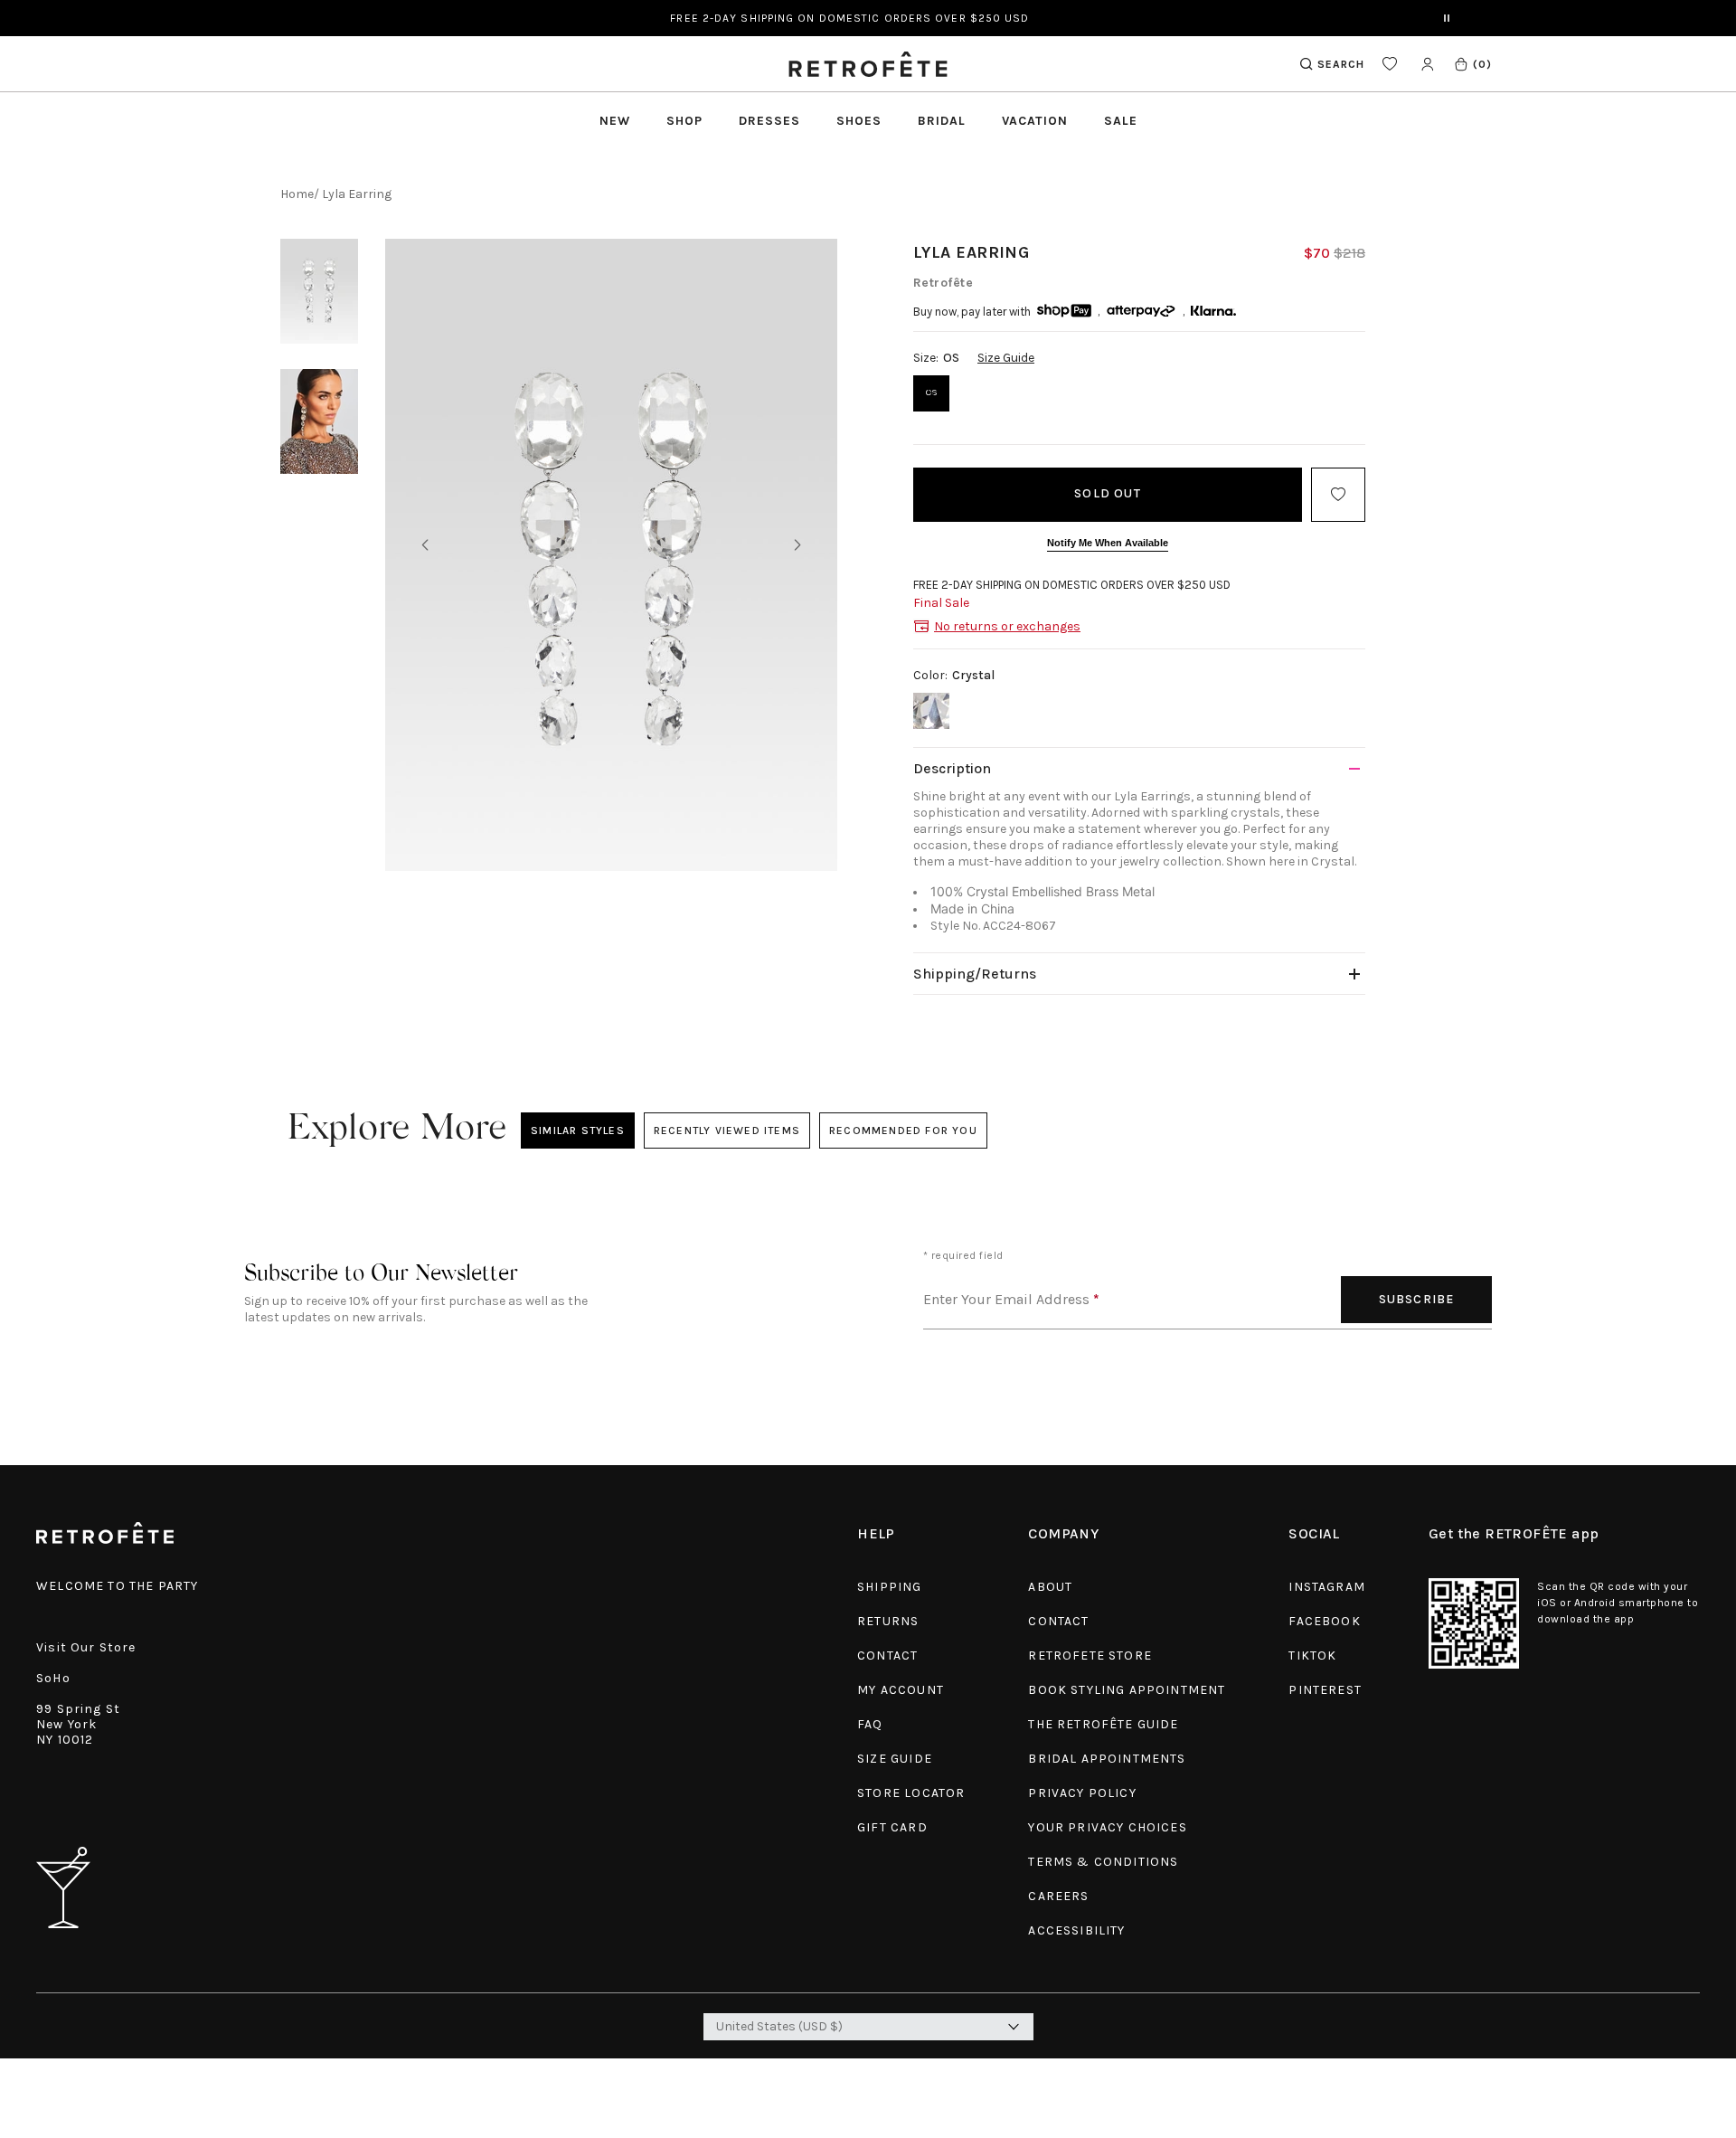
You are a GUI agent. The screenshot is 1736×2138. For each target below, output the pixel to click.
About (1050, 1587)
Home (297, 194)
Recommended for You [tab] (903, 1130)
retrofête (943, 283)
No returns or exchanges (1007, 626)
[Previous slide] (425, 546)
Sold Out (1108, 493)
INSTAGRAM (1327, 1587)
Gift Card (892, 1827)
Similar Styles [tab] (578, 1130)
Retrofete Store (1090, 1656)
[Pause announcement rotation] (1447, 18)
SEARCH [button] (1341, 64)
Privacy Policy (1082, 1793)
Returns (888, 1621)
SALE (1121, 121)
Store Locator (911, 1793)
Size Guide (1006, 358)
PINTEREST (1325, 1690)
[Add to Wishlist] (1338, 495)
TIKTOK (1312, 1656)
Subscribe (1417, 1299)
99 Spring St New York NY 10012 (78, 1724)
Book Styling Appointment (1127, 1690)
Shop (684, 121)
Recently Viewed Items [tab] (726, 1130)
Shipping (889, 1587)
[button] (1472, 64)
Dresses (769, 121)
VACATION (1035, 121)
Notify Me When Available (1108, 543)
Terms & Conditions (1103, 1862)
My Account (901, 1690)
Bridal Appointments (1107, 1759)
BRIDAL (942, 121)
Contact (887, 1656)
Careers (1058, 1896)
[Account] (1427, 64)
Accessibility (1076, 1930)
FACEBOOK (1324, 1621)
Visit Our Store (86, 1647)
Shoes (859, 121)
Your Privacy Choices (1107, 1827)
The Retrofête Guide (1103, 1724)
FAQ (870, 1724)
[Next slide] (797, 546)
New (615, 121)
